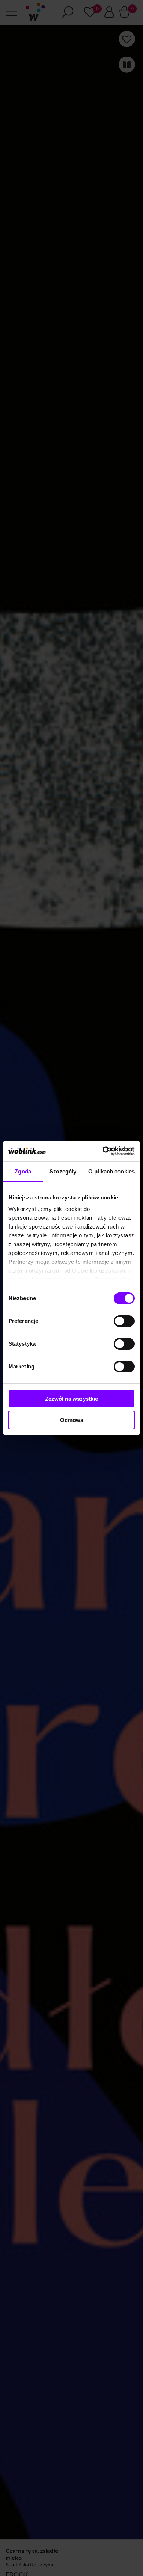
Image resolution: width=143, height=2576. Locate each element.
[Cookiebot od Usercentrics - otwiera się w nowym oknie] (103, 1151)
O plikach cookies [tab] (111, 1171)
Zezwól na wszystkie (71, 1399)
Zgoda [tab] (23, 1171)
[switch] (124, 1321)
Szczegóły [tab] (63, 1171)
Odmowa (72, 1420)
